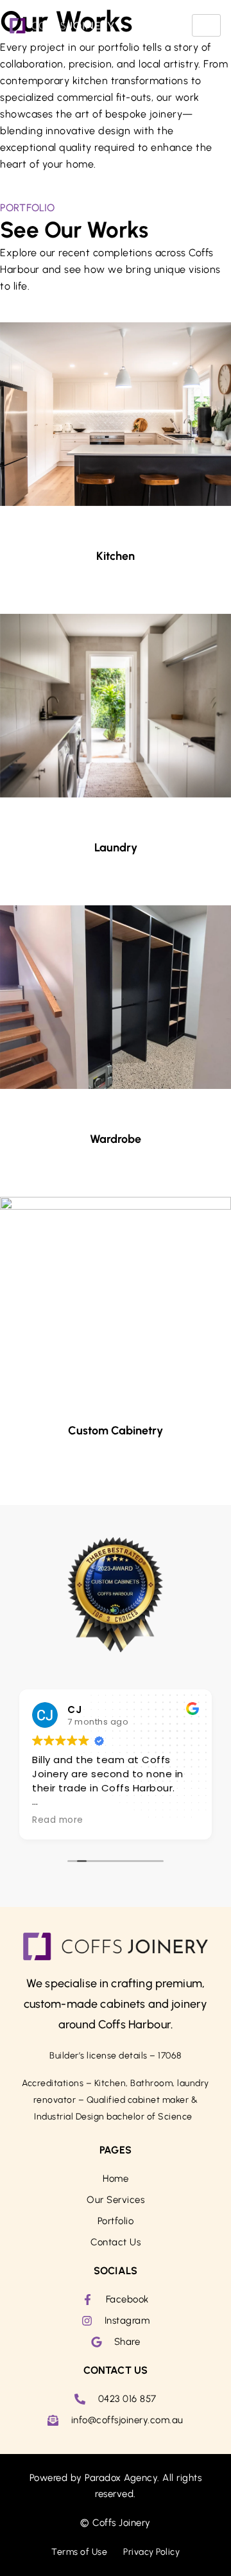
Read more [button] (58, 1820)
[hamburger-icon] (206, 25)
